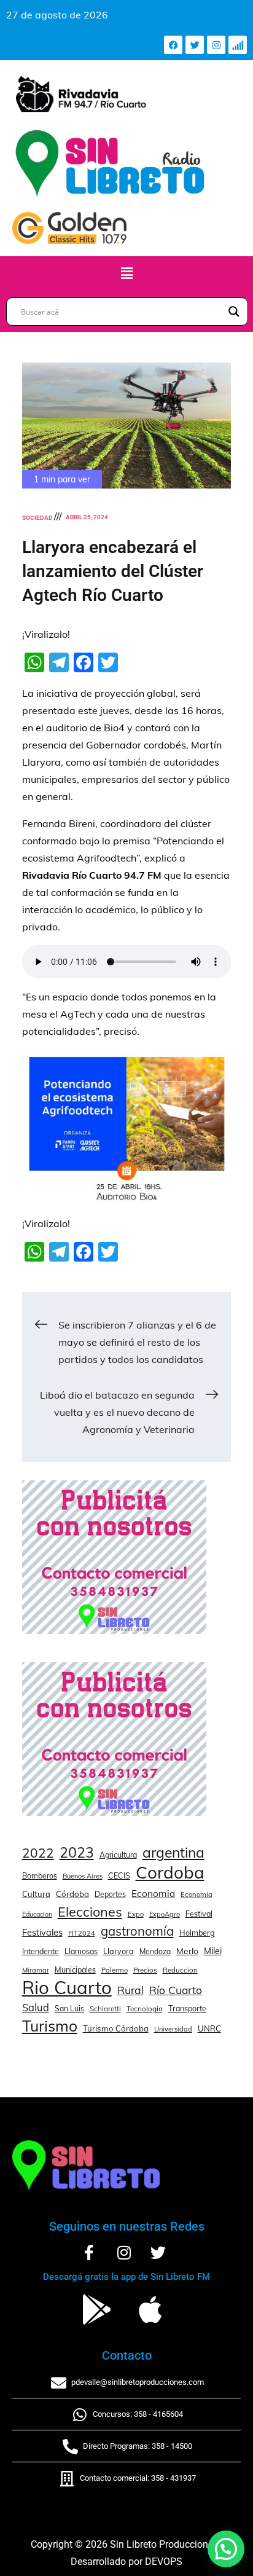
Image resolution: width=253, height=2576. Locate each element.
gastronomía (137, 1931)
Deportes (110, 1894)
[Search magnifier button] (234, 312)
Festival (199, 1914)
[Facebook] (173, 45)
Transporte (187, 2008)
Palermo (115, 1970)
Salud (36, 2007)
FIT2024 (82, 1933)
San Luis (69, 2009)
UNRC (209, 2028)
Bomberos (40, 1876)
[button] (126, 274)
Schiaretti (105, 2009)
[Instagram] (216, 45)
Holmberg (197, 1933)
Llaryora (119, 1951)
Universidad (173, 2029)
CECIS (119, 1875)
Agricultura (118, 1855)
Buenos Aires (83, 1876)
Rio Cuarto (67, 1987)
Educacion (37, 1914)
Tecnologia (145, 2009)
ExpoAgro (165, 1914)
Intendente (41, 1951)
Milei (213, 1951)
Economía (197, 1895)
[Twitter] (195, 45)
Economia (153, 1894)
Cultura (36, 1894)
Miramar (36, 1970)
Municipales (75, 1969)
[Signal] (238, 45)
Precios (145, 1970)
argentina (173, 1853)
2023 (77, 1853)
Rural (130, 1990)
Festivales (42, 1932)
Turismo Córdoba (116, 2028)
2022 (38, 1853)
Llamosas (81, 1951)
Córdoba (72, 1894)
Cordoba (170, 1872)
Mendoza (155, 1951)
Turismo (50, 2026)
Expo (136, 1914)
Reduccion (180, 1970)
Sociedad (37, 518)
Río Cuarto (176, 1990)
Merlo (187, 1951)
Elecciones (90, 1911)
